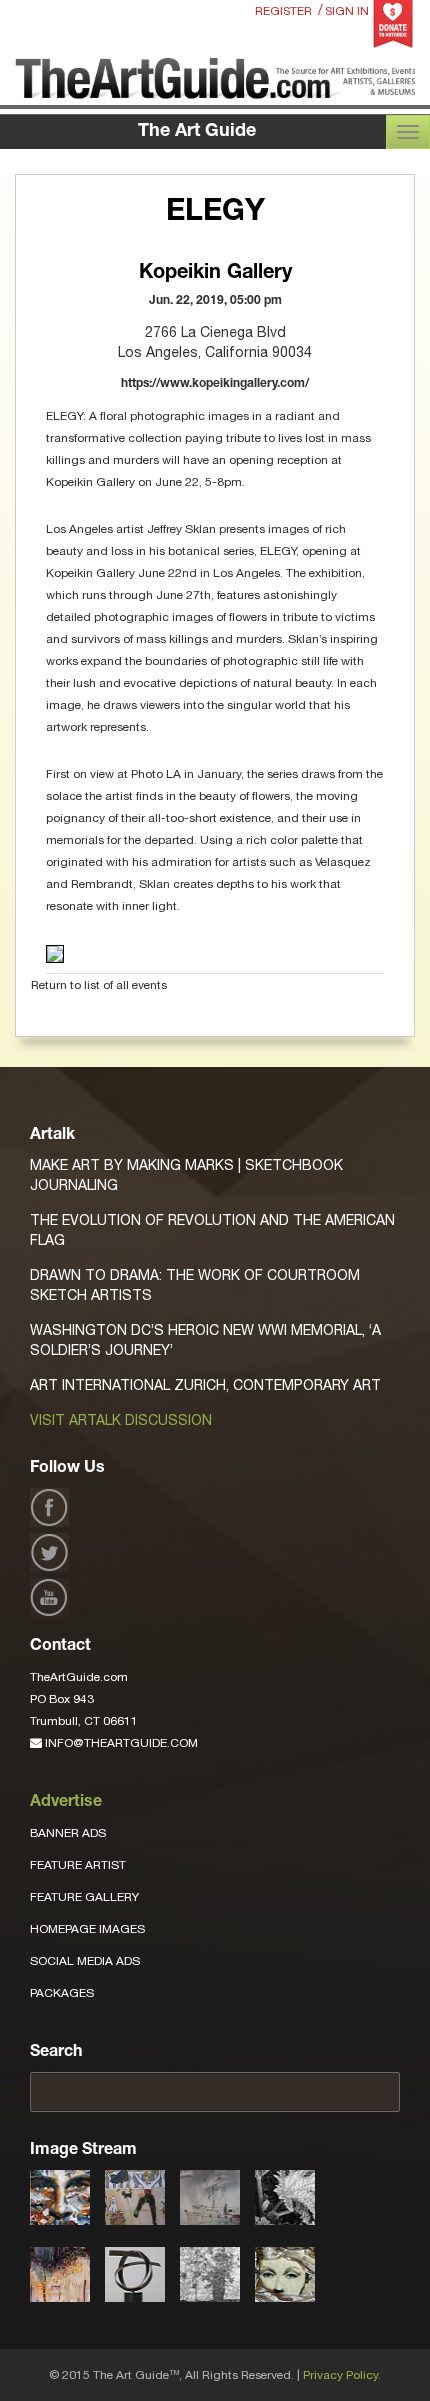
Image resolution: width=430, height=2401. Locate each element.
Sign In (347, 11)
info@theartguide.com (120, 1743)
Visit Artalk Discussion (121, 1420)
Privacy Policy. (342, 2375)
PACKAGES (62, 1993)
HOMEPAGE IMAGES (87, 1929)
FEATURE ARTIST (78, 1865)
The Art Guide (197, 132)
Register (283, 11)
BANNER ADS (68, 1833)
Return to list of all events (99, 985)
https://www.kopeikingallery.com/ (215, 384)
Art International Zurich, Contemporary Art (205, 1385)
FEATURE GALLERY (84, 1897)
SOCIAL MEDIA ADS (85, 1961)
